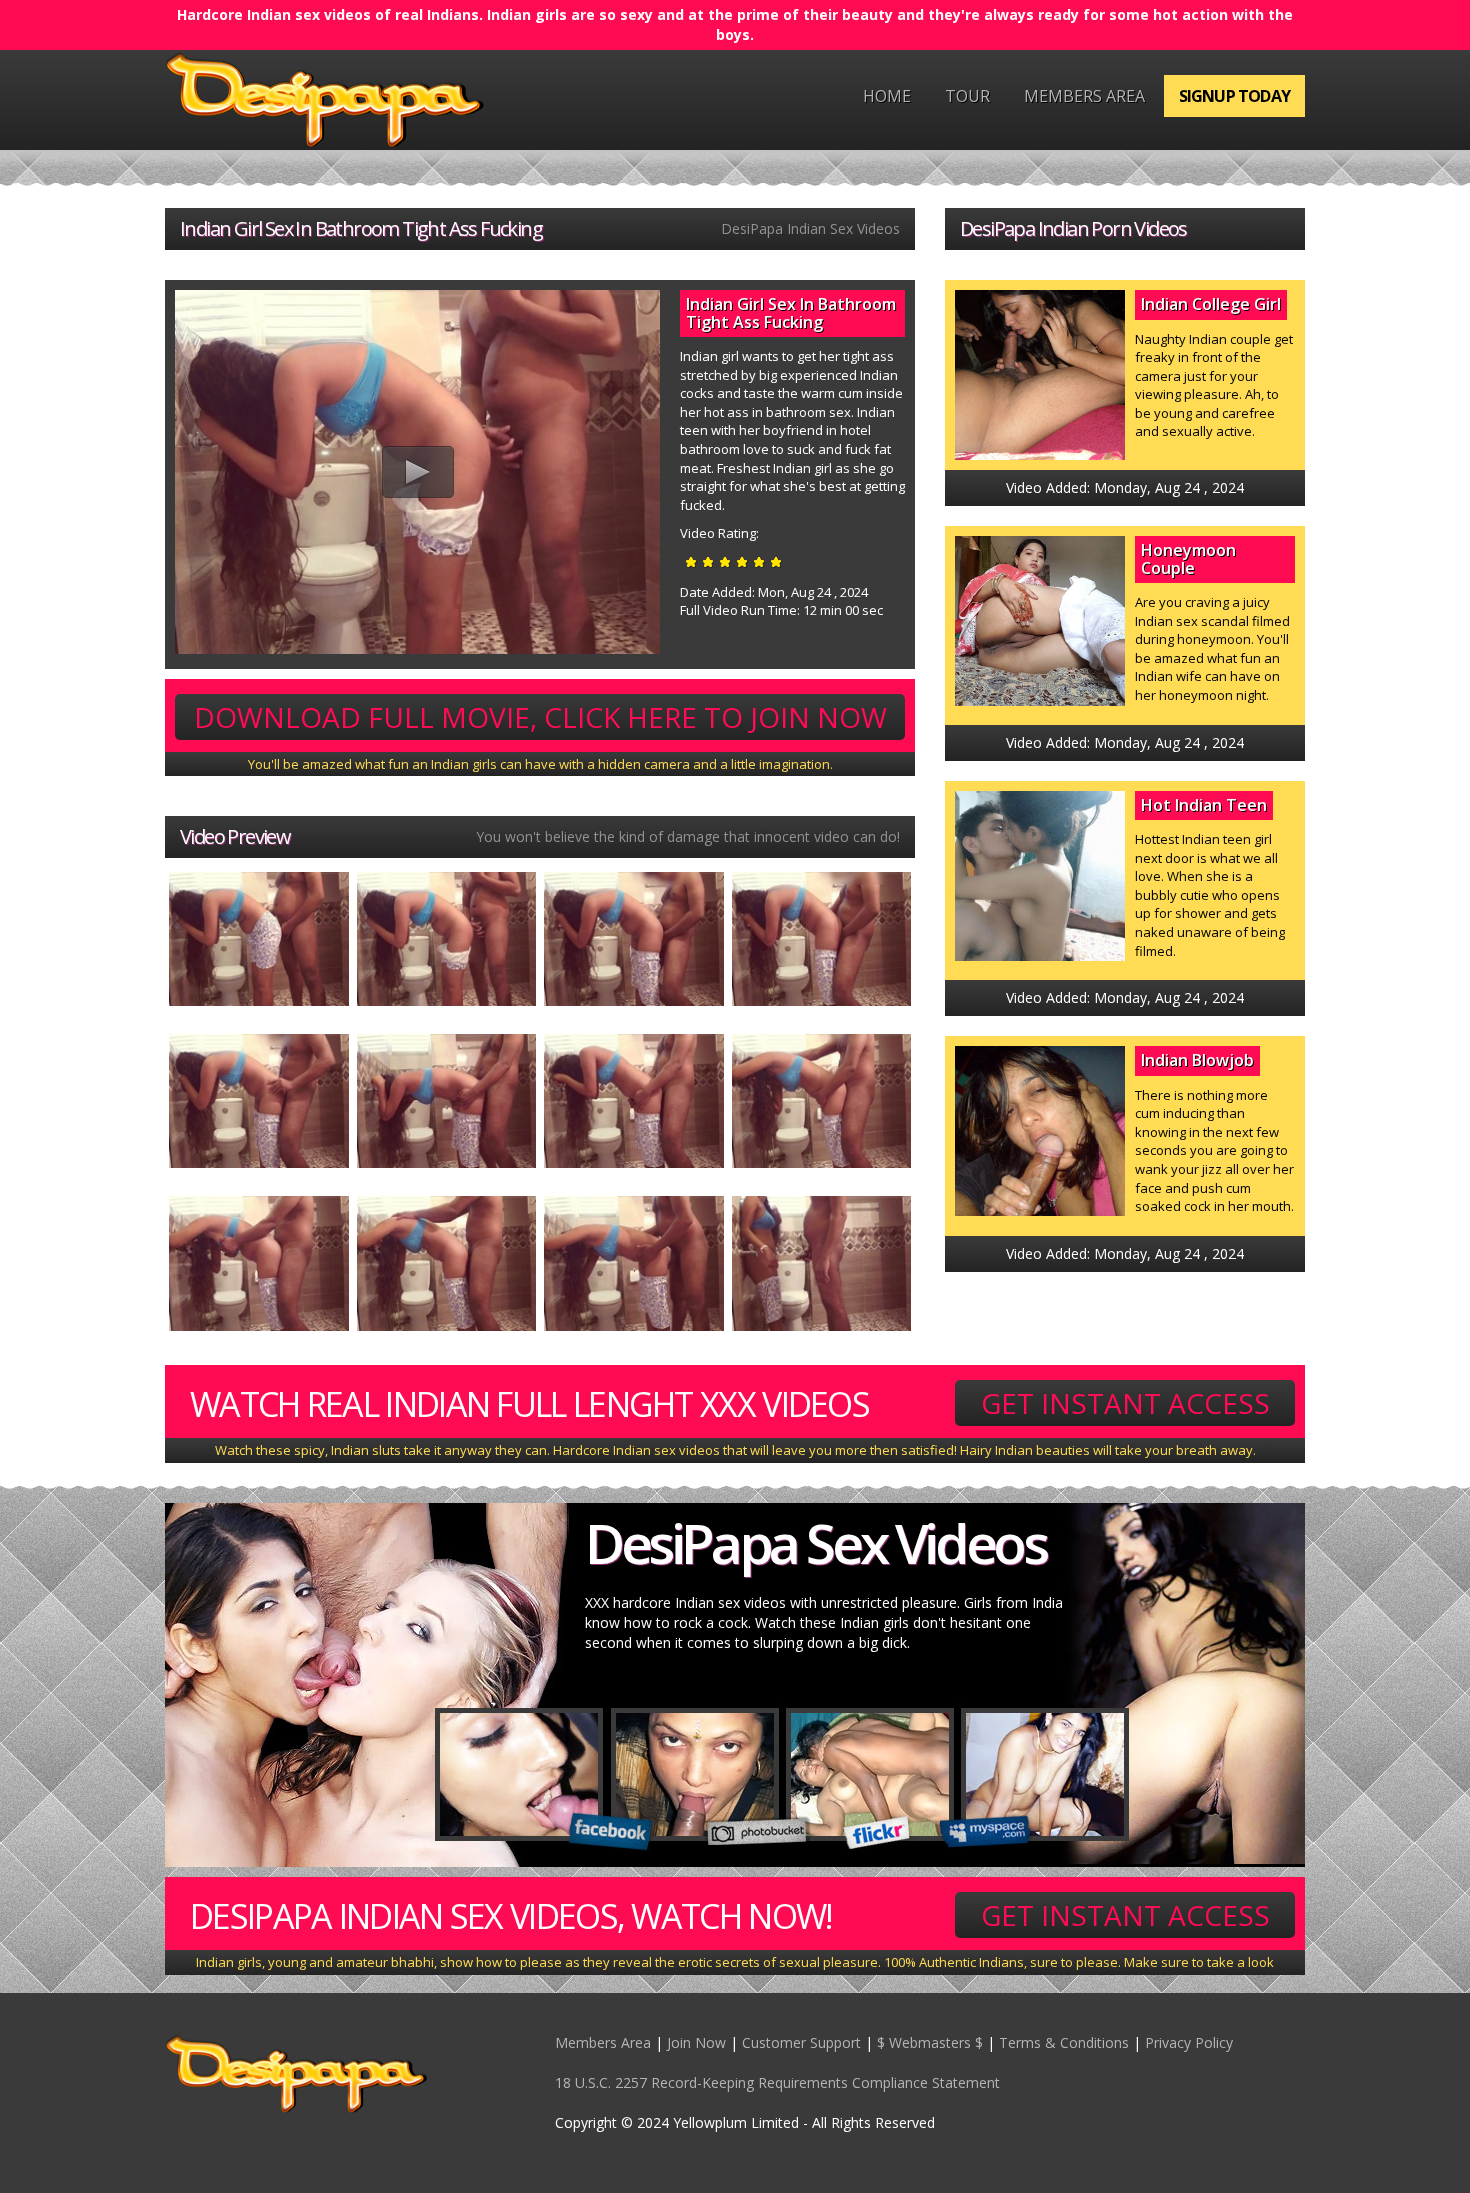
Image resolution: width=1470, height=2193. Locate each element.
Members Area (1084, 96)
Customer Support (801, 2042)
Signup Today (1234, 96)
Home (887, 96)
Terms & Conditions (1064, 2042)
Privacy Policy (1189, 2042)
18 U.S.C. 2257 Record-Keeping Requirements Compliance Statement (777, 2082)
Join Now (696, 2042)
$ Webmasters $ (930, 2042)
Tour (967, 96)
